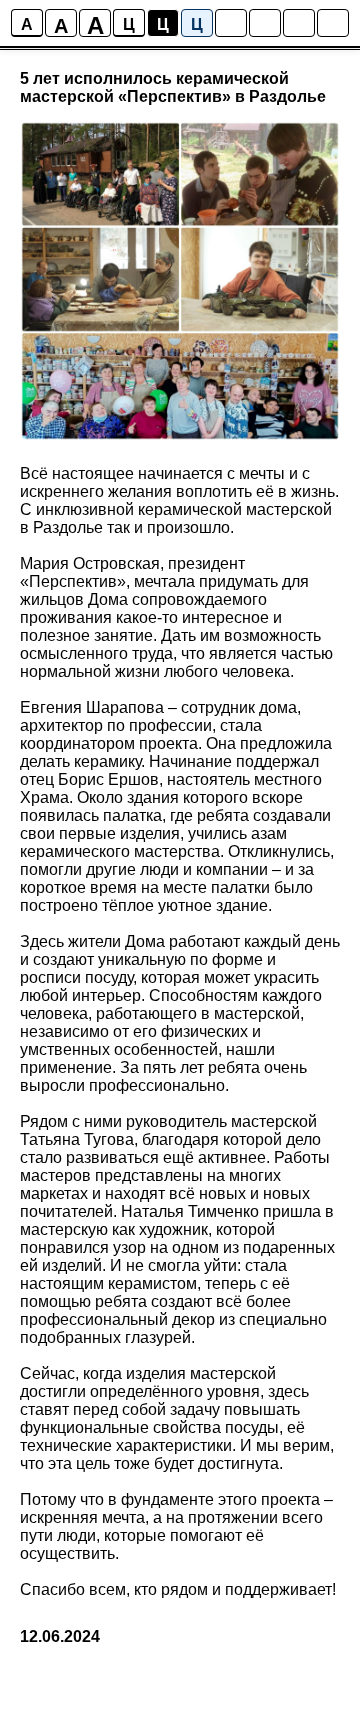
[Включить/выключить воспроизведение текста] (265, 23)
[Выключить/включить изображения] (231, 23)
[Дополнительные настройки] (299, 23)
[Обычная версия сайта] (333, 23)
